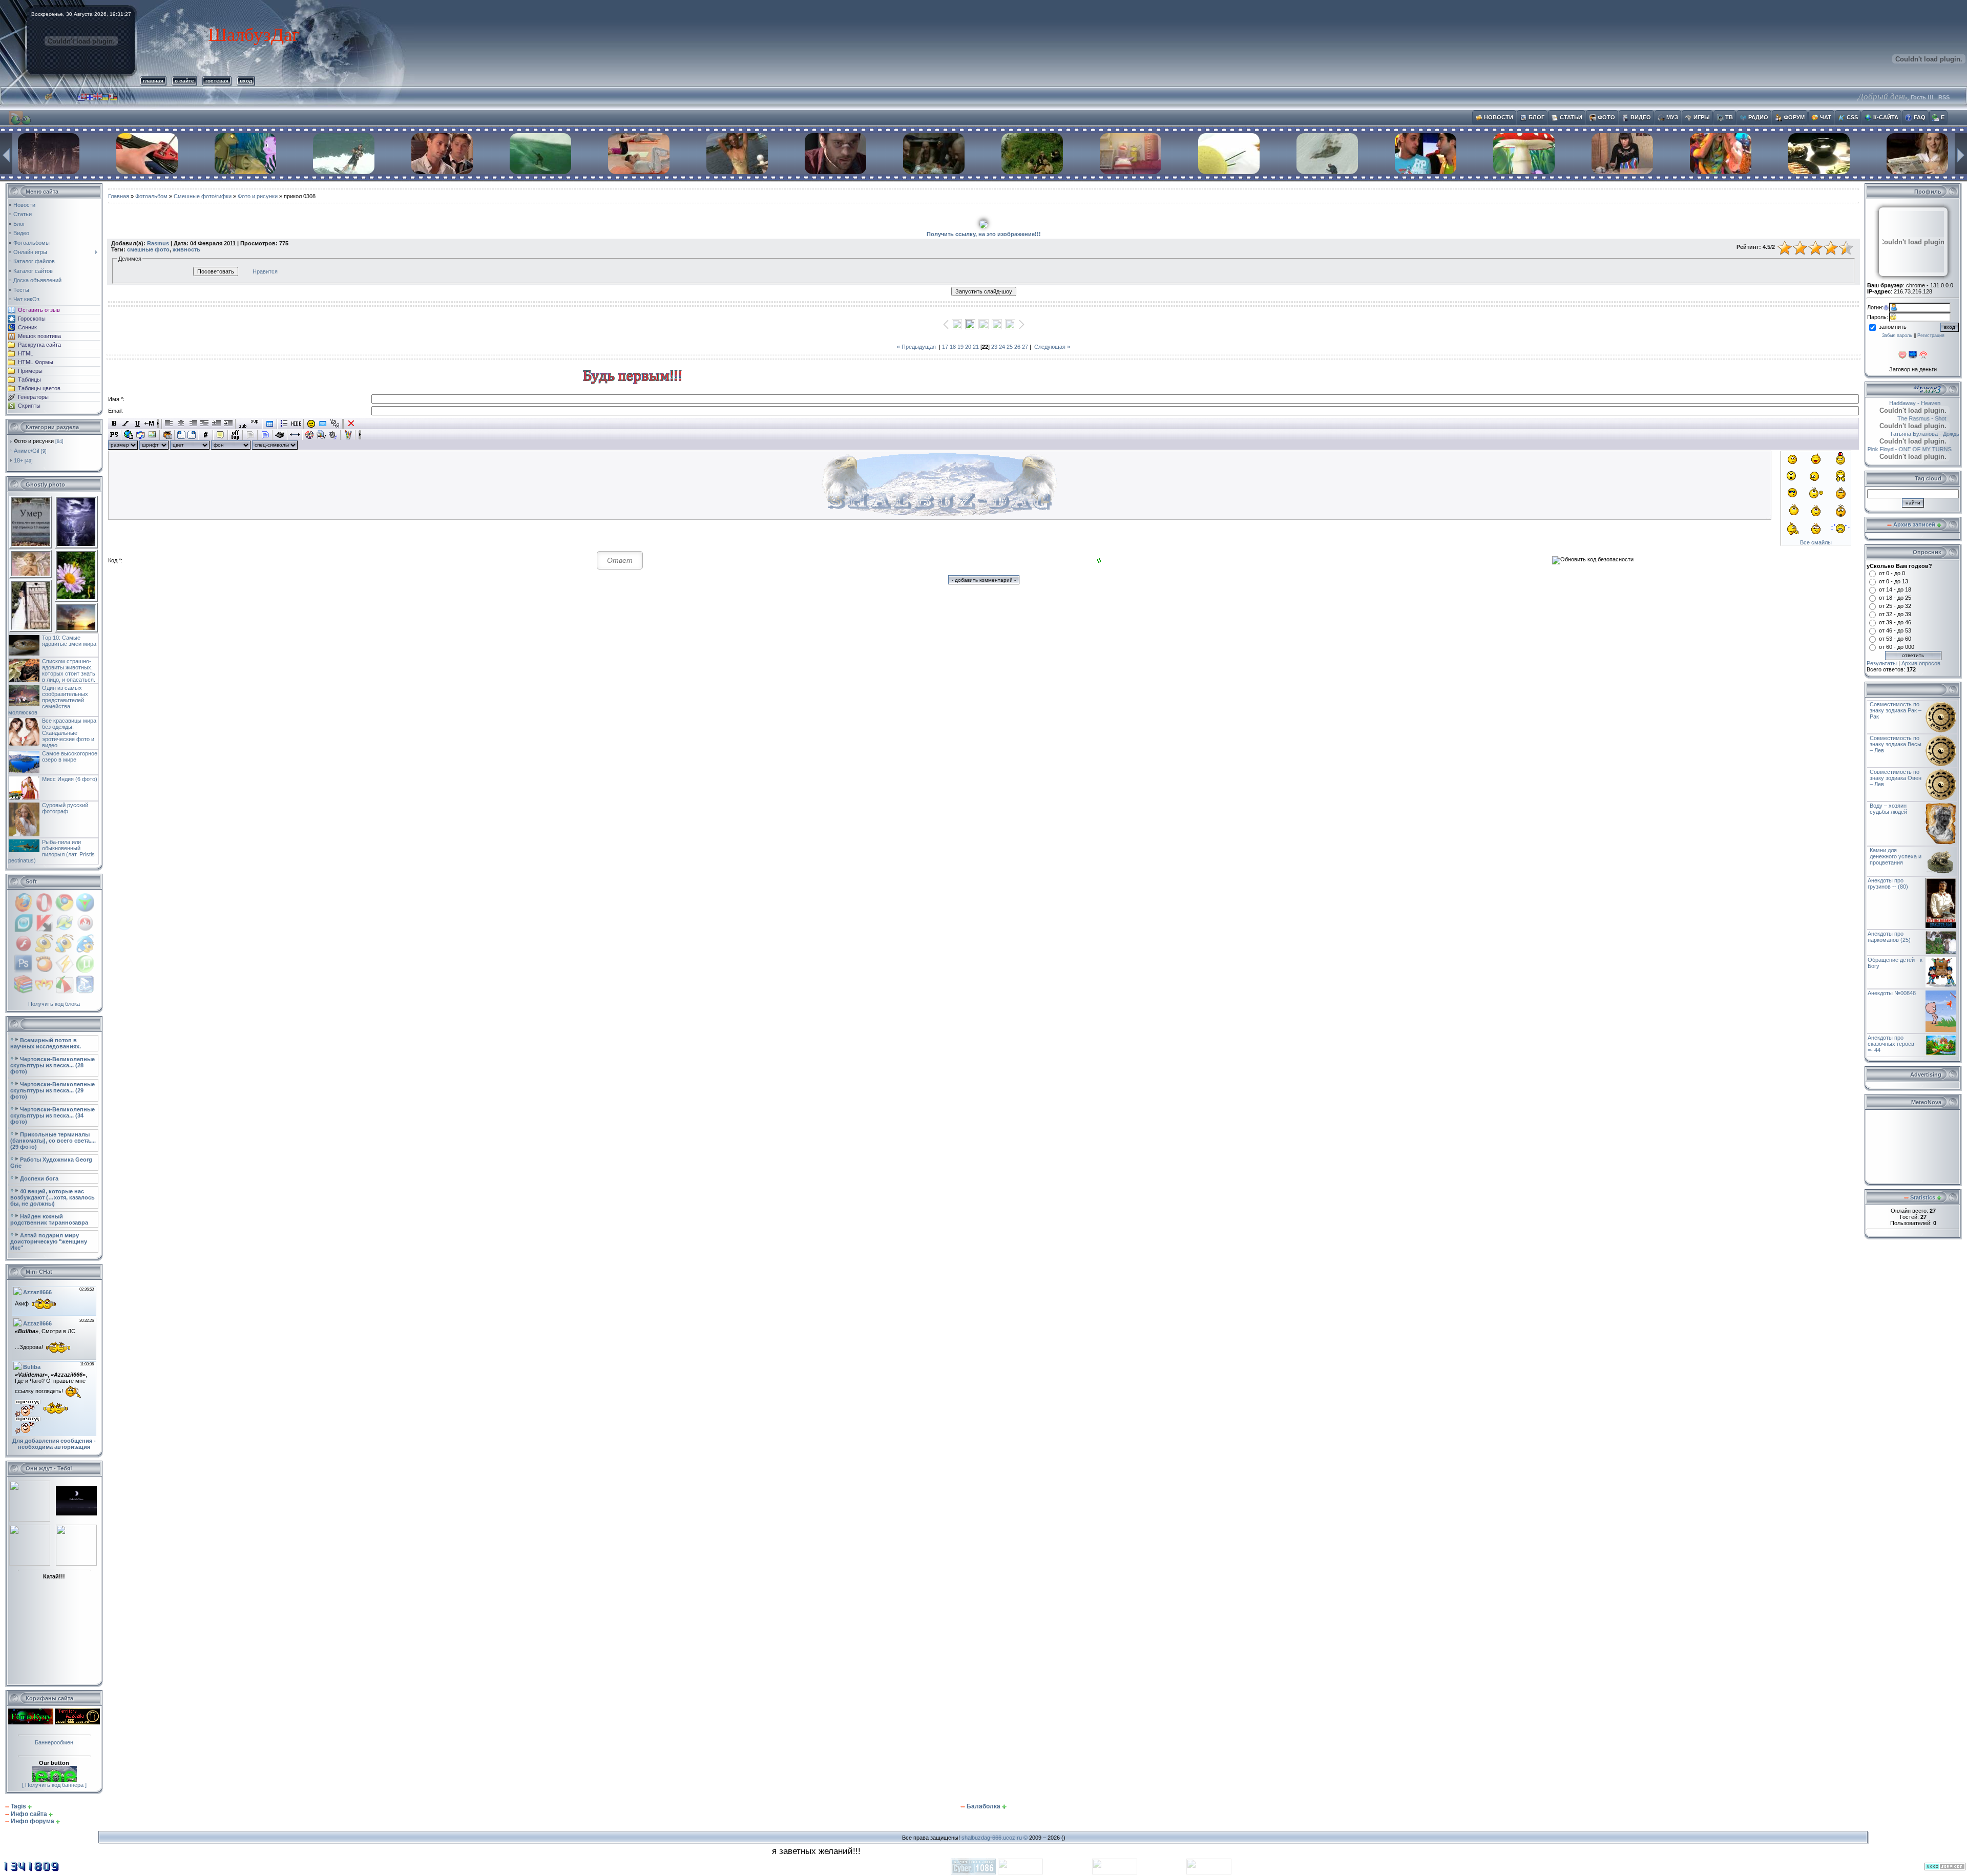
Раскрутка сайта (39, 345)
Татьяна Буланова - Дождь (1902, 434)
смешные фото (148, 249)
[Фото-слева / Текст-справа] (181, 435)
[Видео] (310, 435)
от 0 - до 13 (1893, 581)
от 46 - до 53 (1895, 630)
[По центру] (181, 424)
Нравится (265, 271)
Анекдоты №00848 (1892, 993)
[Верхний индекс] (255, 424)
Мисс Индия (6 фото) (70, 779)
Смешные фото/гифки (203, 196)
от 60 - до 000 (1897, 647)
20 (968, 347)
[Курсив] (126, 424)
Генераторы (33, 397)
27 (1025, 347)
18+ (18, 460)
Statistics (1923, 1197)
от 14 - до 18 (1895, 589)
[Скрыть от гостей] (296, 424)
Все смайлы (1816, 542)
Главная (119, 196)
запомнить (1893, 327)
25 (1010, 347)
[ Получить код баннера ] (54, 1785)
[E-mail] (141, 435)
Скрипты (29, 406)
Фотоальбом (151, 196)
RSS (1944, 97)
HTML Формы (36, 362)
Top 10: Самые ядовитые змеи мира (69, 641)
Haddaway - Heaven (1892, 403)
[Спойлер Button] (265, 435)
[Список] (285, 424)
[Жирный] (114, 424)
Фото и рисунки (34, 441)
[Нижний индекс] (243, 424)
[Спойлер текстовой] (250, 435)
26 (1017, 347)
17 (945, 347)
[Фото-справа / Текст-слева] (192, 435)
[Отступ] (216, 424)
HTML (26, 353)
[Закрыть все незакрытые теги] (351, 424)
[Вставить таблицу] (270, 424)
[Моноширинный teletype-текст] (280, 435)
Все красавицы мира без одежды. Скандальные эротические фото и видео (69, 733)
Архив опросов (1921, 663)
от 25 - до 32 (1895, 606)
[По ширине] (205, 424)
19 (960, 347)
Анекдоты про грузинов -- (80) (1888, 883)
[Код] (206, 435)
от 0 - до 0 (1892, 573)
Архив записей (1914, 524)
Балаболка (983, 1806)
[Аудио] (333, 435)
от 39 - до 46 (1895, 622)
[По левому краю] (169, 424)
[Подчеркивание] (138, 424)
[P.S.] (114, 435)
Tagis (18, 1806)
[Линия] (295, 435)
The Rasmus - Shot (1899, 418)
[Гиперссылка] (129, 435)
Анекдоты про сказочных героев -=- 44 (1893, 1044)
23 (994, 347)
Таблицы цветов (39, 388)
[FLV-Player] (321, 435)
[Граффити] (348, 435)
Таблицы (29, 380)
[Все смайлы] (311, 424)
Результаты (1882, 663)
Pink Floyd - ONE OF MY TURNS (1910, 449)
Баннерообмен (54, 1742)
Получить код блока (54, 1004)
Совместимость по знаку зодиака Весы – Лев (1896, 744)
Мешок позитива (39, 336)
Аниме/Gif (27, 451)
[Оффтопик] (235, 435)
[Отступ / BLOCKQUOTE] (228, 424)
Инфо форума (33, 1821)
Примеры (30, 371)
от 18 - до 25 (1895, 598)
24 (1002, 347)
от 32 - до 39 (1895, 614)
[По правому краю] (193, 424)
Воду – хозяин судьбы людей (1888, 809)
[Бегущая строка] (149, 424)
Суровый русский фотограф (65, 808)
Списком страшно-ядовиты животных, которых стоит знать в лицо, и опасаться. (69, 670)
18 (953, 347)
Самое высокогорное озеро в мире (70, 756)
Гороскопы (32, 319)
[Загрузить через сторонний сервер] (167, 435)
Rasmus (158, 243)
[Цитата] (221, 435)
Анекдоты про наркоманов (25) (1889, 937)
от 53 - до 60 (1895, 639)
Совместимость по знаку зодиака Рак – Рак (1896, 710)
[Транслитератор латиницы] (335, 424)
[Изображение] (152, 435)
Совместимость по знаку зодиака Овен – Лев (1896, 778)
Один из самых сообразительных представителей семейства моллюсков (48, 700)
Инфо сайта (29, 1814)
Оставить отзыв (39, 310)
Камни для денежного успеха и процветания (1896, 856)
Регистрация (1931, 335)
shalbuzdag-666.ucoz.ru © (995, 1838)
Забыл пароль (1897, 335)
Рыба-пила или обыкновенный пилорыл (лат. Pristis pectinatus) (51, 851)
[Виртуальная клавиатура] (323, 424)
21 (976, 347)
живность (186, 249)
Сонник (27, 327)
